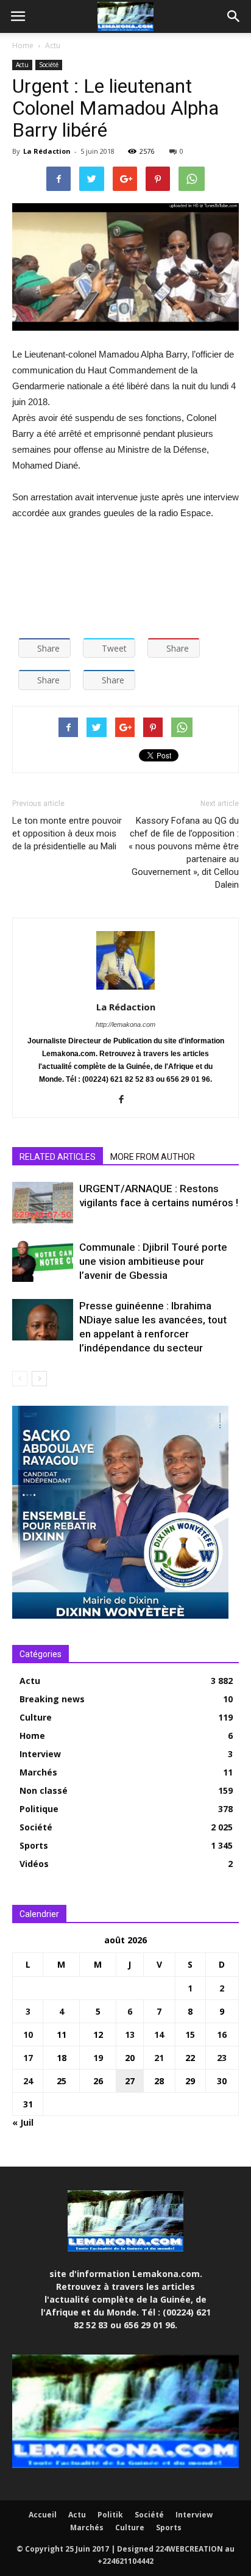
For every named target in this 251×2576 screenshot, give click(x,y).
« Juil (23, 2122)
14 (159, 2035)
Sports (34, 1845)
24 (28, 2081)
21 (159, 2058)
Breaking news (52, 1699)
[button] (234, 16)
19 (98, 2058)
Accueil (43, 2515)
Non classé (44, 1790)
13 (130, 2035)
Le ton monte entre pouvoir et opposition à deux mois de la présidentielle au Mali (67, 833)
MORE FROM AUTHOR (153, 1157)
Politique (39, 1809)
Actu (53, 45)
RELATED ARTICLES (58, 1157)
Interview (40, 1754)
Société (49, 65)
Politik (110, 2515)
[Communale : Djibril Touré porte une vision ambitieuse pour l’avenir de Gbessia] (43, 1261)
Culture (36, 1717)
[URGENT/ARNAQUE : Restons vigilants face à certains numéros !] (43, 1203)
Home (23, 45)
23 (222, 2058)
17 (28, 2058)
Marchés (38, 1772)
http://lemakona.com (125, 1024)
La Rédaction (47, 151)
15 (190, 2035)
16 (222, 2035)
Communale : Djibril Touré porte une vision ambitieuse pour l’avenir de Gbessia (153, 1261)
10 (28, 2035)
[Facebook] (126, 1100)
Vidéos (34, 1864)
